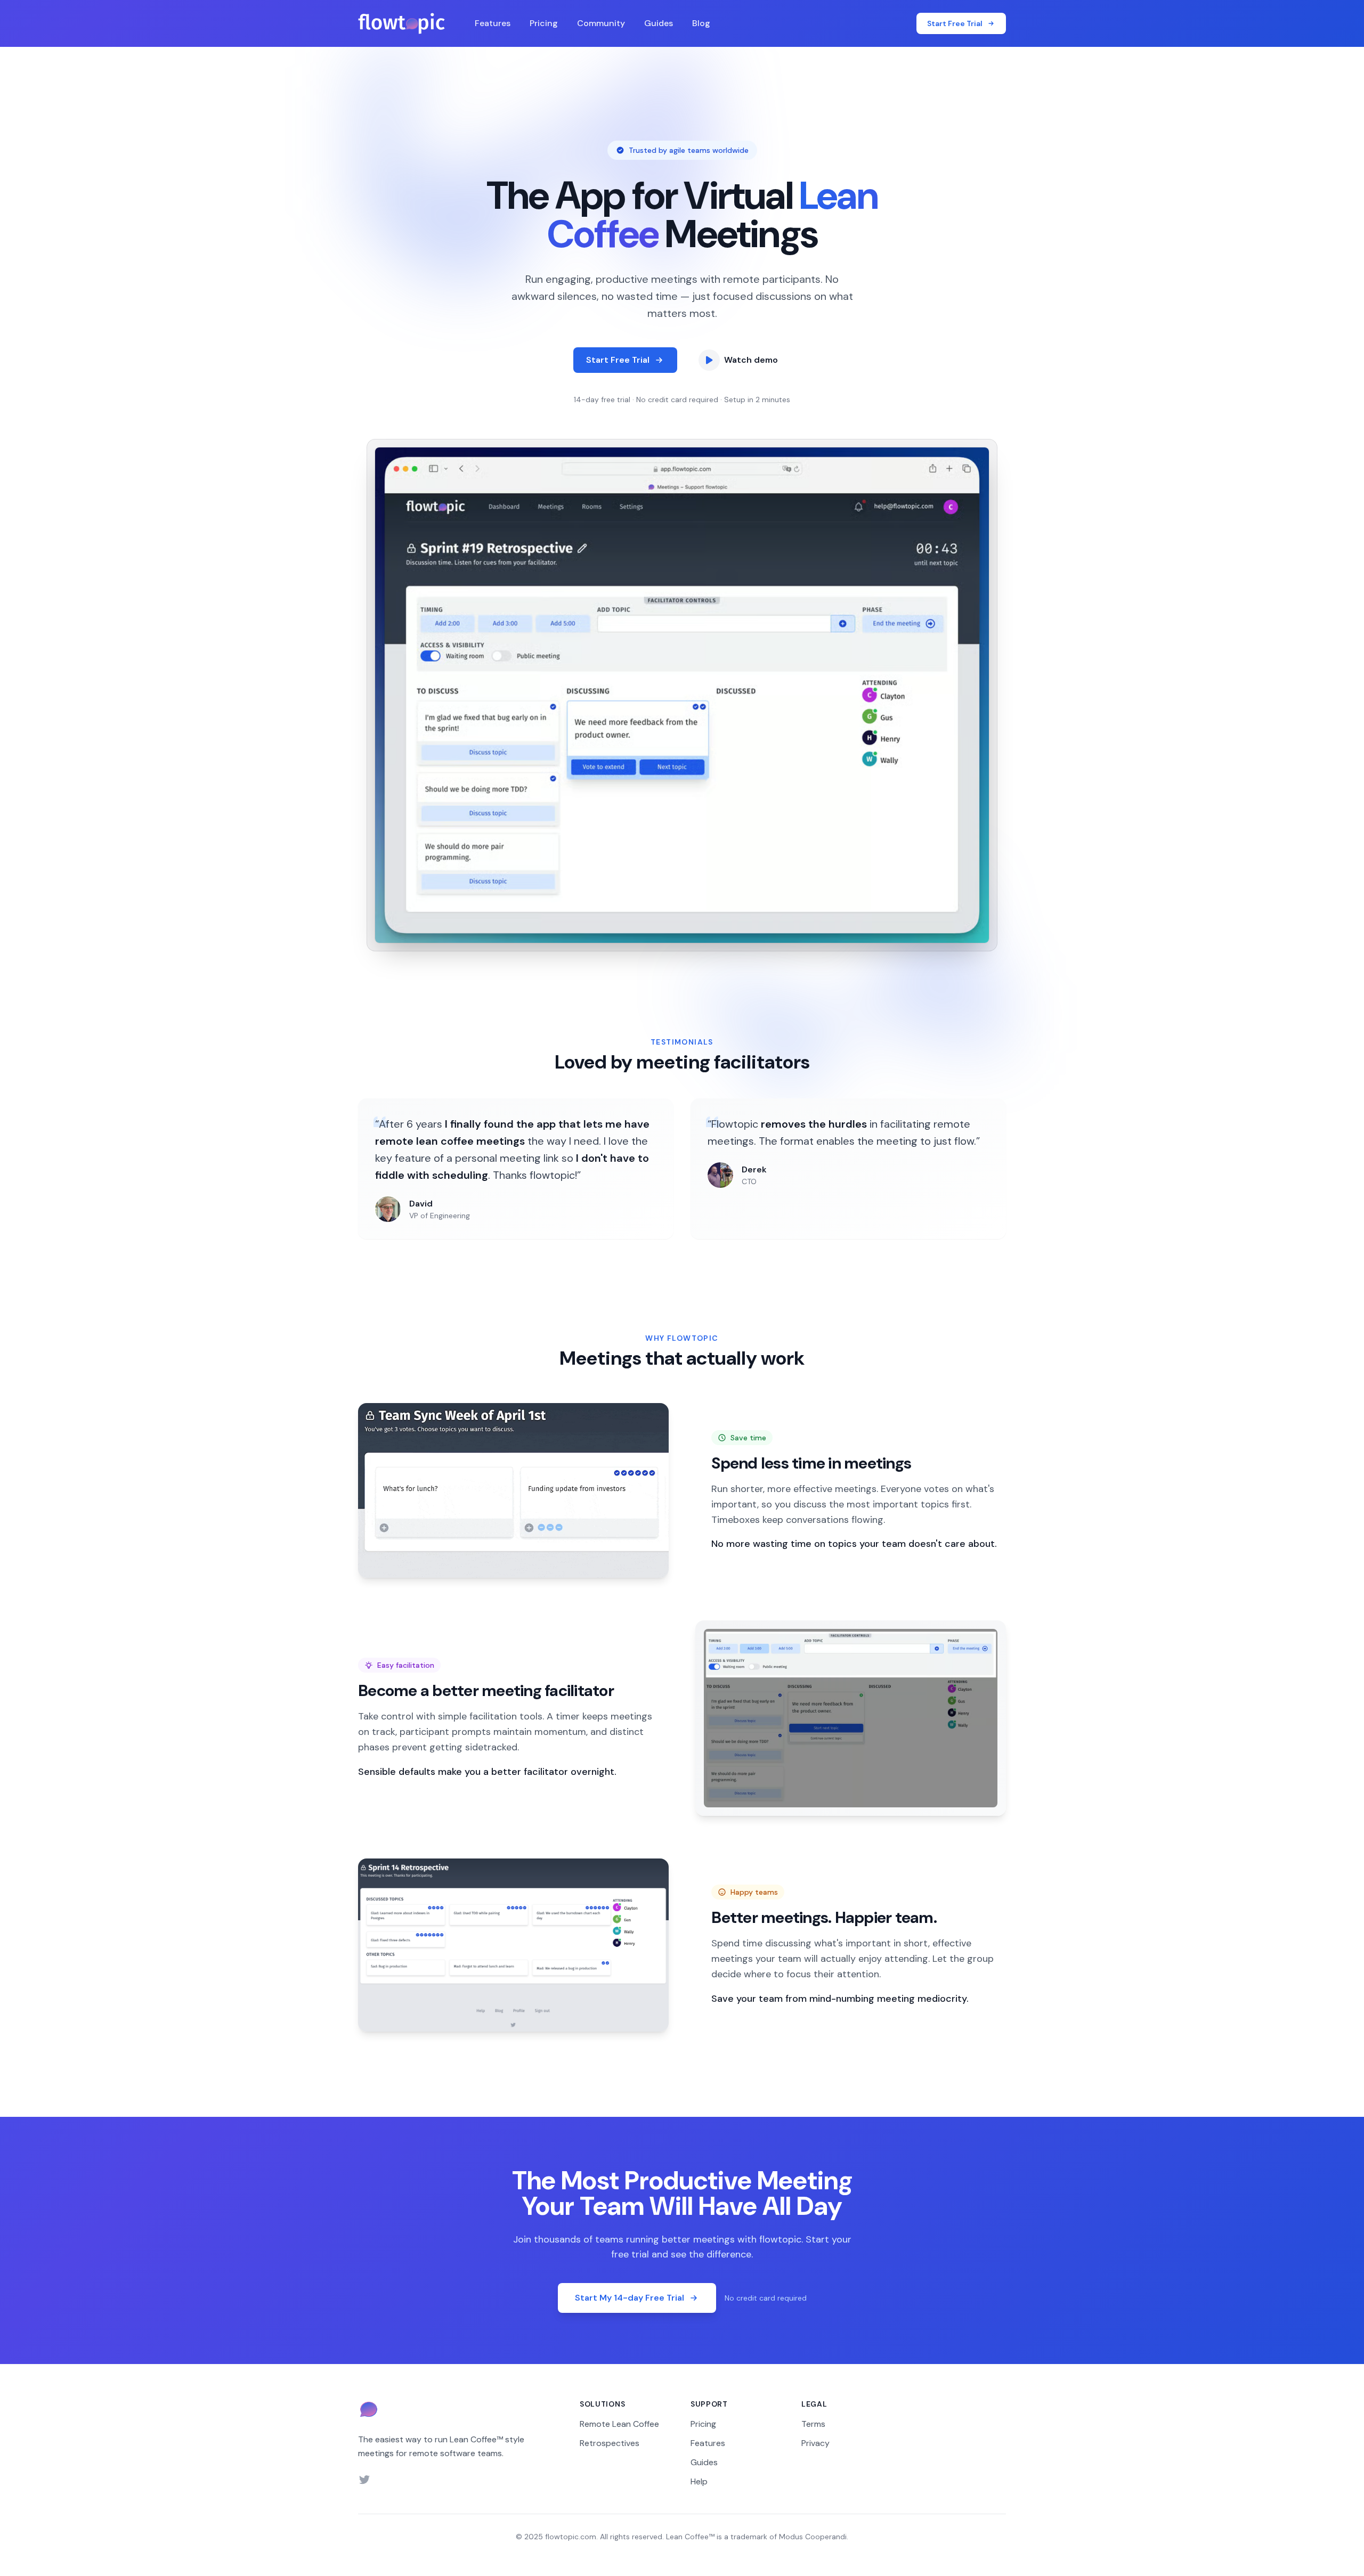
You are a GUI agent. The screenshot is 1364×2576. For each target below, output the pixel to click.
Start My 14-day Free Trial (630, 2298)
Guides (659, 23)
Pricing (544, 23)
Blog (701, 23)
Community (601, 23)
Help (699, 2481)
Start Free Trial (618, 360)
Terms (813, 2424)
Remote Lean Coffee (619, 2424)
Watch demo (751, 360)
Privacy (815, 2443)
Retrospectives (610, 2443)
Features (493, 23)
